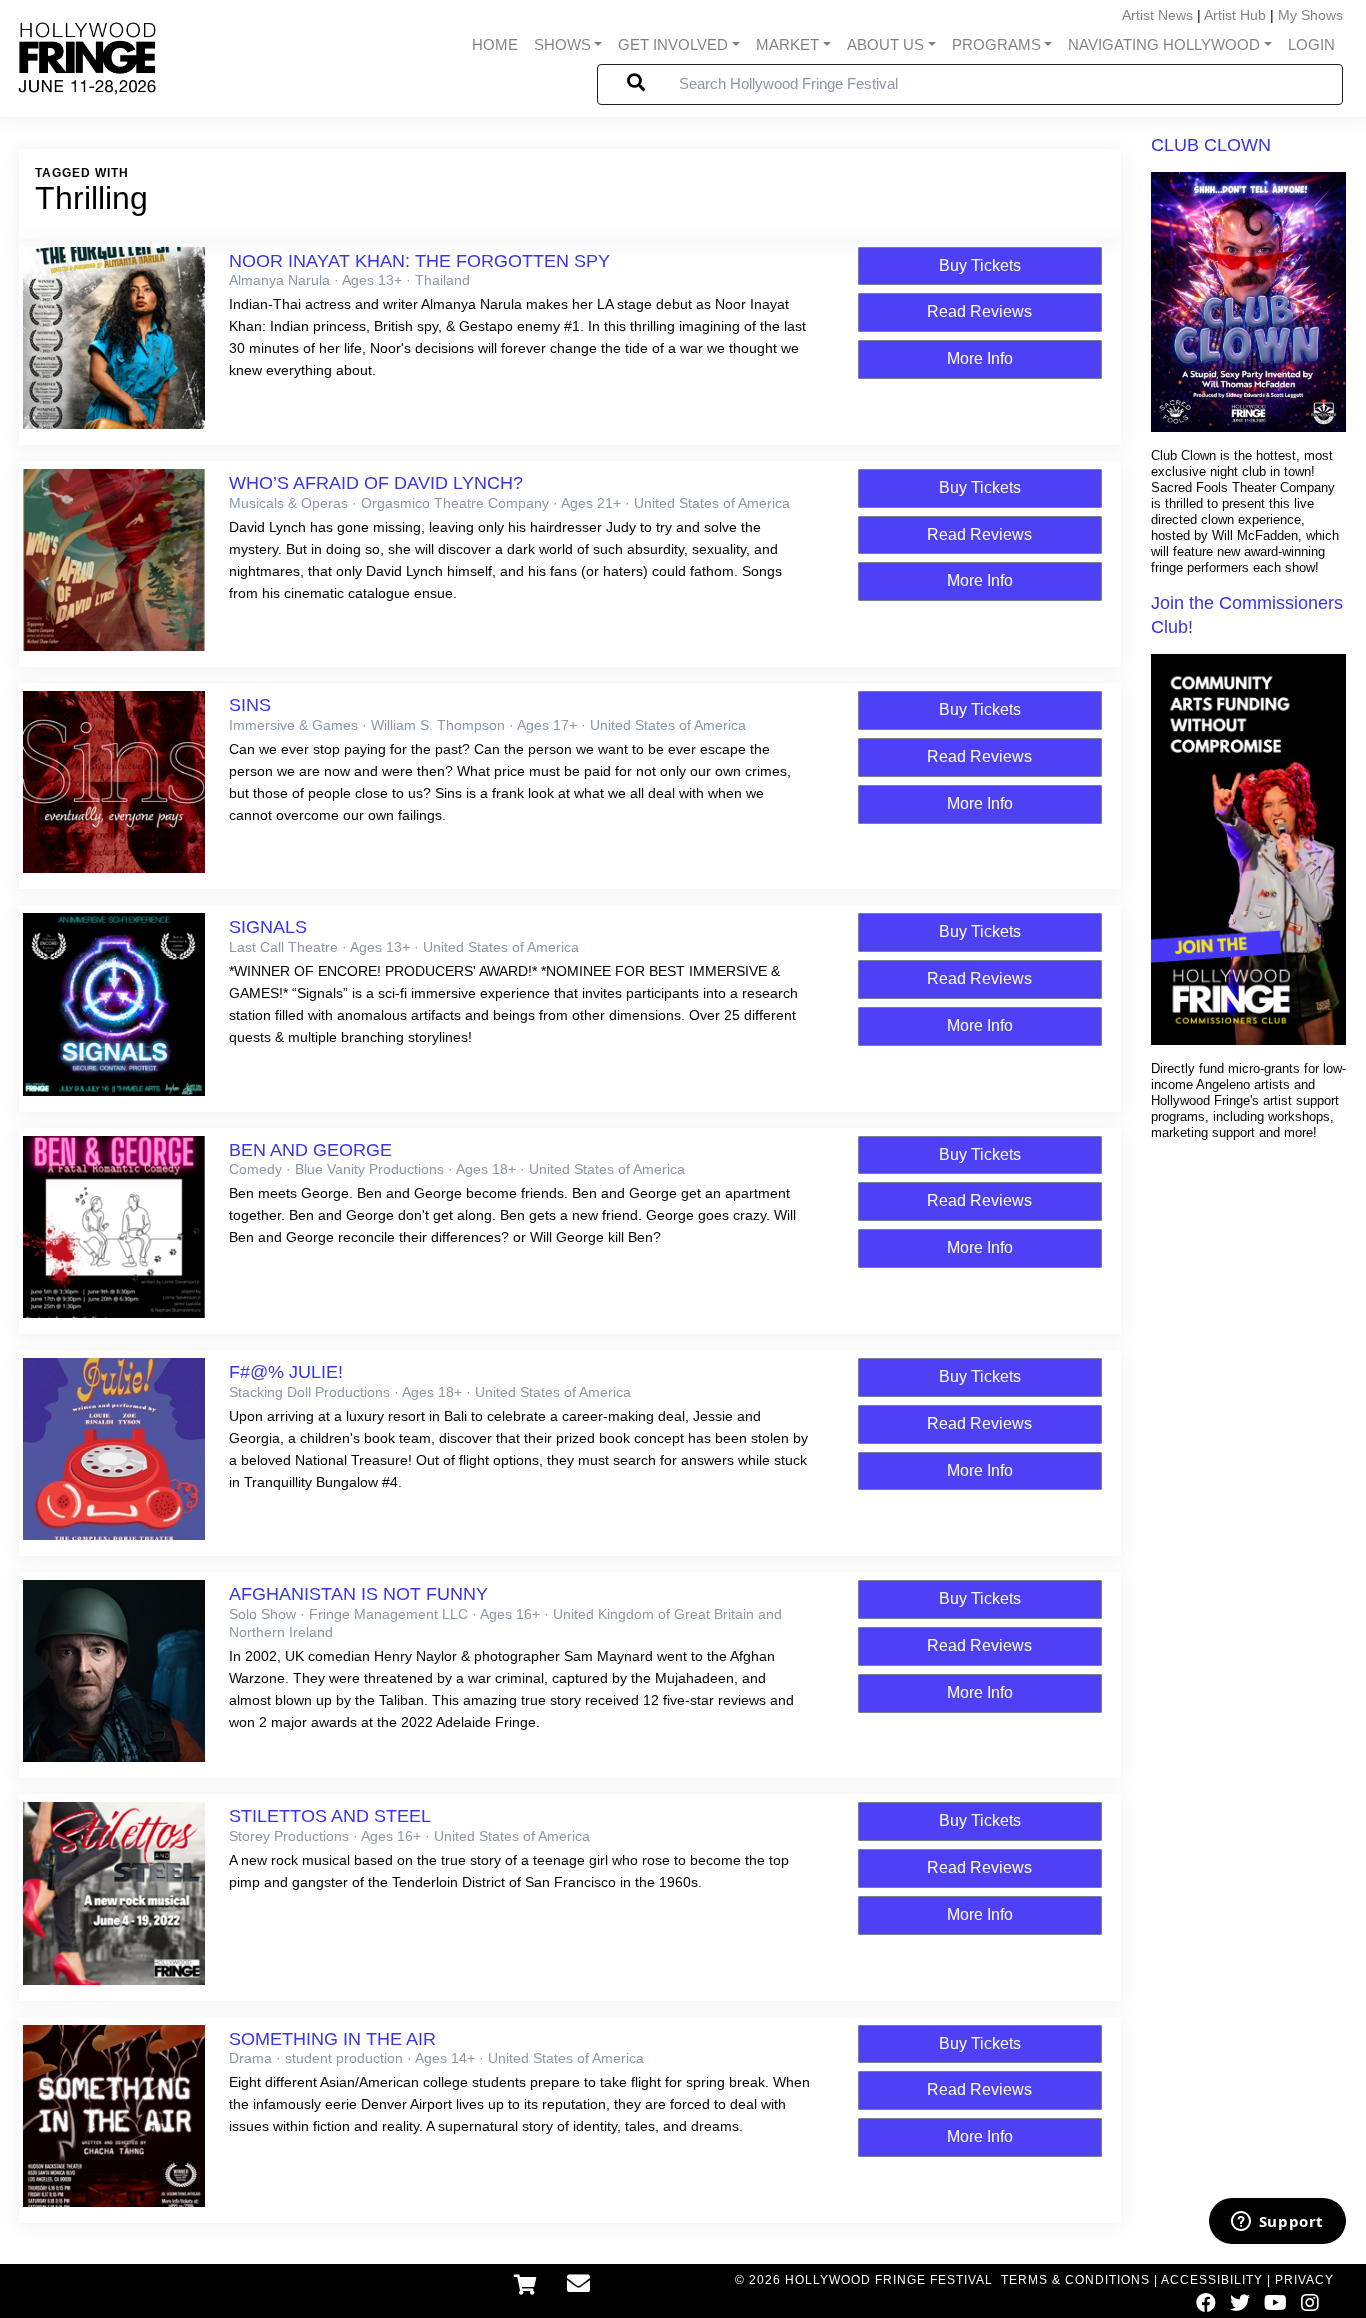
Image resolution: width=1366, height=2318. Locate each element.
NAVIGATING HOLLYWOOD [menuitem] (1164, 45)
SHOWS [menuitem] (562, 45)
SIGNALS (268, 927)
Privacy (1304, 2280)
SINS (250, 705)
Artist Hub (1235, 15)
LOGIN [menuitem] (1311, 45)
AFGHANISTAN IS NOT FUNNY (358, 1594)
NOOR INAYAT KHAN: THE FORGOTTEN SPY (419, 261)
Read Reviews (979, 311)
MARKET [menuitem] (787, 45)
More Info (980, 358)
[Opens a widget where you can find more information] (1277, 2223)
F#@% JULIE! (286, 1372)
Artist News (1157, 15)
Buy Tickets (980, 265)
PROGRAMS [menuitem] (996, 45)
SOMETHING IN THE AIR (332, 2039)
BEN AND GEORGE (310, 1150)
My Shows (1310, 15)
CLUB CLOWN (1211, 145)
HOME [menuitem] (495, 45)
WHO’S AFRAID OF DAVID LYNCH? (376, 483)
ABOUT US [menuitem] (885, 45)
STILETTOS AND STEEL (330, 1816)
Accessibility (1212, 2280)
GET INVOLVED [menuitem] (673, 45)
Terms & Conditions (1075, 2280)
